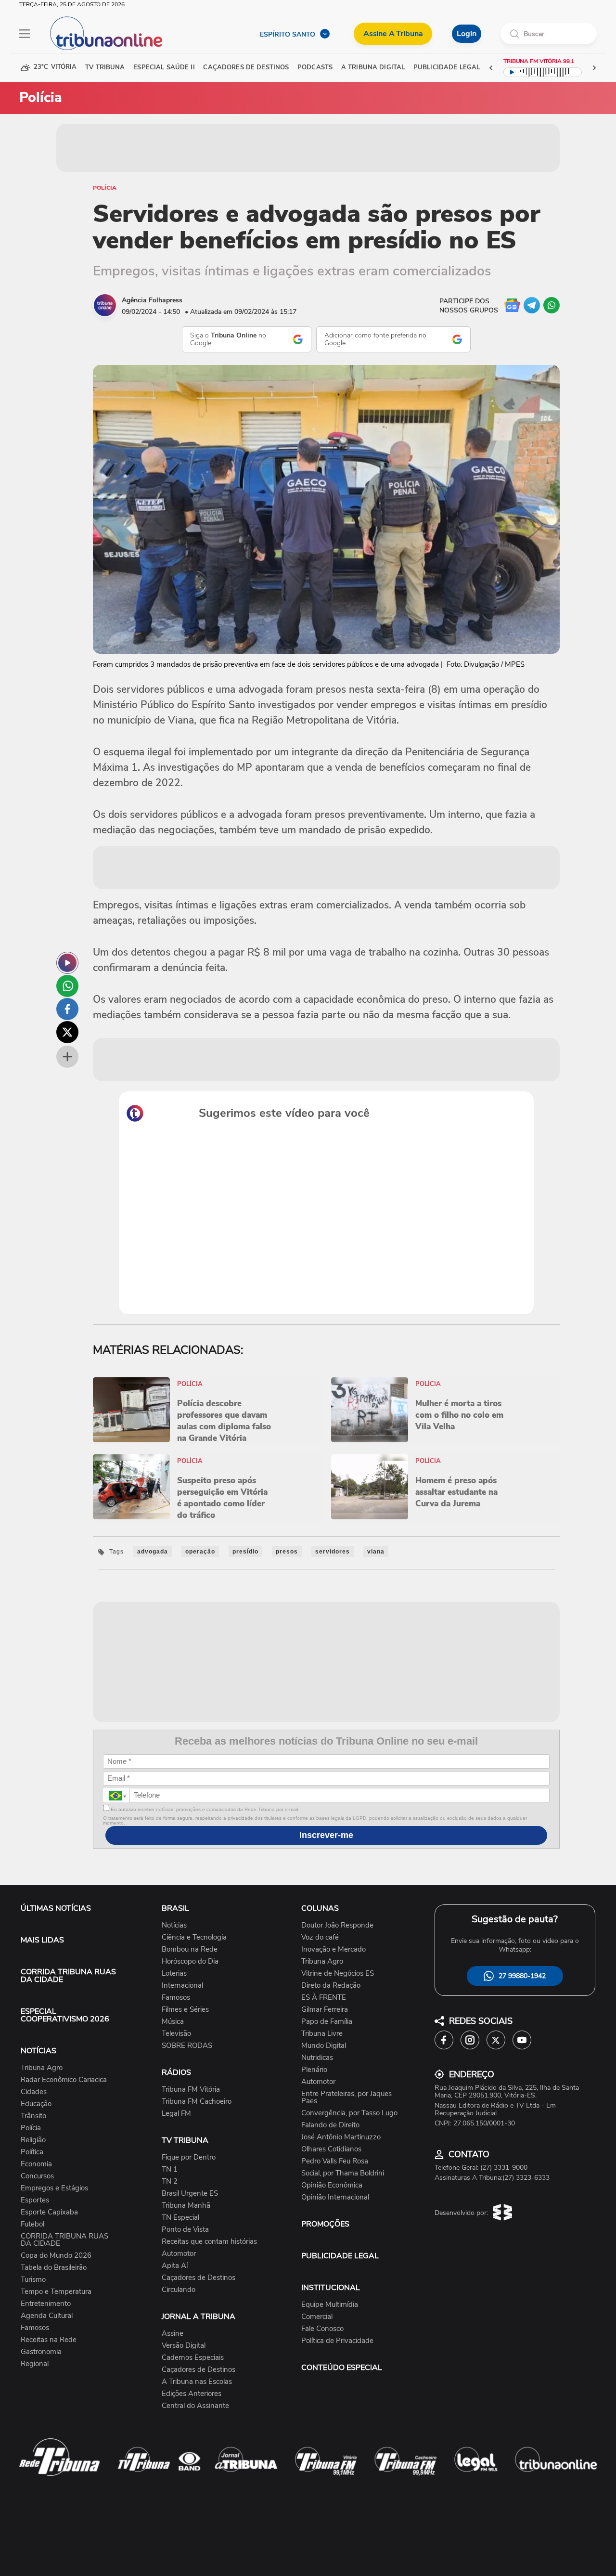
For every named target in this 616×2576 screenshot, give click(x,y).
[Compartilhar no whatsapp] (67, 986)
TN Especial (180, 2218)
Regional (35, 2364)
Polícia (105, 188)
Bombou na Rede (190, 1949)
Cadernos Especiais (193, 2358)
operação (200, 1552)
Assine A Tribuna (393, 34)
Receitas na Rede (49, 2340)
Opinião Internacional (335, 2197)
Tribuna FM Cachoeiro (197, 2102)
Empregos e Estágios (54, 2188)
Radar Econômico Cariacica (64, 2080)
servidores (333, 1552)
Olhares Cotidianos (331, 2149)
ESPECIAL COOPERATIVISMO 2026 (65, 2015)
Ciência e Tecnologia (194, 1937)
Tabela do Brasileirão (54, 2268)
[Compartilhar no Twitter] (67, 1032)
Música (173, 2022)
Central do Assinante (195, 2406)
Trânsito (33, 2116)
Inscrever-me (326, 1835)
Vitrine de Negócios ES (338, 1974)
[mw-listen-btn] (67, 963)
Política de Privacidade (337, 2341)
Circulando (179, 2290)
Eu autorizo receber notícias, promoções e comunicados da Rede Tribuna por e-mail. (204, 1809)
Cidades (34, 2092)
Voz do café (320, 1937)
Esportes (35, 2200)
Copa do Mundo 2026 (56, 2256)
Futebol (32, 2224)
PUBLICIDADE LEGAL (340, 2256)
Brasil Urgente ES (190, 2194)
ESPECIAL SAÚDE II (164, 68)
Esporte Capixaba (49, 2212)
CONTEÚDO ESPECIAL (342, 2368)
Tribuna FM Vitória (191, 2090)
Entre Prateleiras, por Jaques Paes (346, 2097)
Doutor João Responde (337, 1925)
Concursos (37, 2176)
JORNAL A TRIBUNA (199, 2317)
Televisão (176, 2034)
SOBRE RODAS (187, 2046)
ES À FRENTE (324, 1998)
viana (376, 1552)
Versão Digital (184, 2346)
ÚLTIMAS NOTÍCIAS (56, 1908)
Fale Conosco (322, 2329)
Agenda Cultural (47, 2316)
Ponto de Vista (185, 2230)
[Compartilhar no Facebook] (67, 1009)
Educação (36, 2104)
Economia (36, 2164)
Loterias (174, 1974)
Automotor (179, 2254)
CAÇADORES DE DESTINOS (246, 68)
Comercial (317, 2317)
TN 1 (170, 2169)
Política (32, 2152)
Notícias (174, 1925)
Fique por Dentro (189, 2157)
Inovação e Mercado (334, 1949)
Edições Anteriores (192, 2394)
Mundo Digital (324, 2046)
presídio (245, 1552)
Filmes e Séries (185, 2010)
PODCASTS (315, 68)
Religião (33, 2140)
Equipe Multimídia (330, 2305)
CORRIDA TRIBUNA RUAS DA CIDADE (68, 1976)
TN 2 (170, 2181)
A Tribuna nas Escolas (197, 2382)
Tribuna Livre (322, 2034)
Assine (173, 2334)
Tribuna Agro (42, 2068)
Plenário (314, 2070)
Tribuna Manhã (186, 2206)
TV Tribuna (105, 68)
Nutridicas (317, 2058)
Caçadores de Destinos (199, 2278)
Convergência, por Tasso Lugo (349, 2113)
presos (287, 1552)
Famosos (35, 2328)
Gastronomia (41, 2352)
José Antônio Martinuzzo (341, 2137)
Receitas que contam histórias (209, 2242)
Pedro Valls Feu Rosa (335, 2161)
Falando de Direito (330, 2125)
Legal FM (176, 2114)
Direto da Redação (331, 1986)
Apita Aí (175, 2266)
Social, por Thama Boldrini (343, 2173)
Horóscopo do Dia (190, 1961)
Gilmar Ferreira (325, 2010)
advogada (153, 1552)
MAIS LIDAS (42, 1940)
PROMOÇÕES (325, 2224)
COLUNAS (320, 1908)
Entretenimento (46, 2304)
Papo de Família (327, 2022)
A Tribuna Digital (373, 68)
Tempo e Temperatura (56, 2292)
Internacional (182, 1986)
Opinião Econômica (332, 2185)
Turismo (33, 2280)
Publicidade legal (447, 68)
